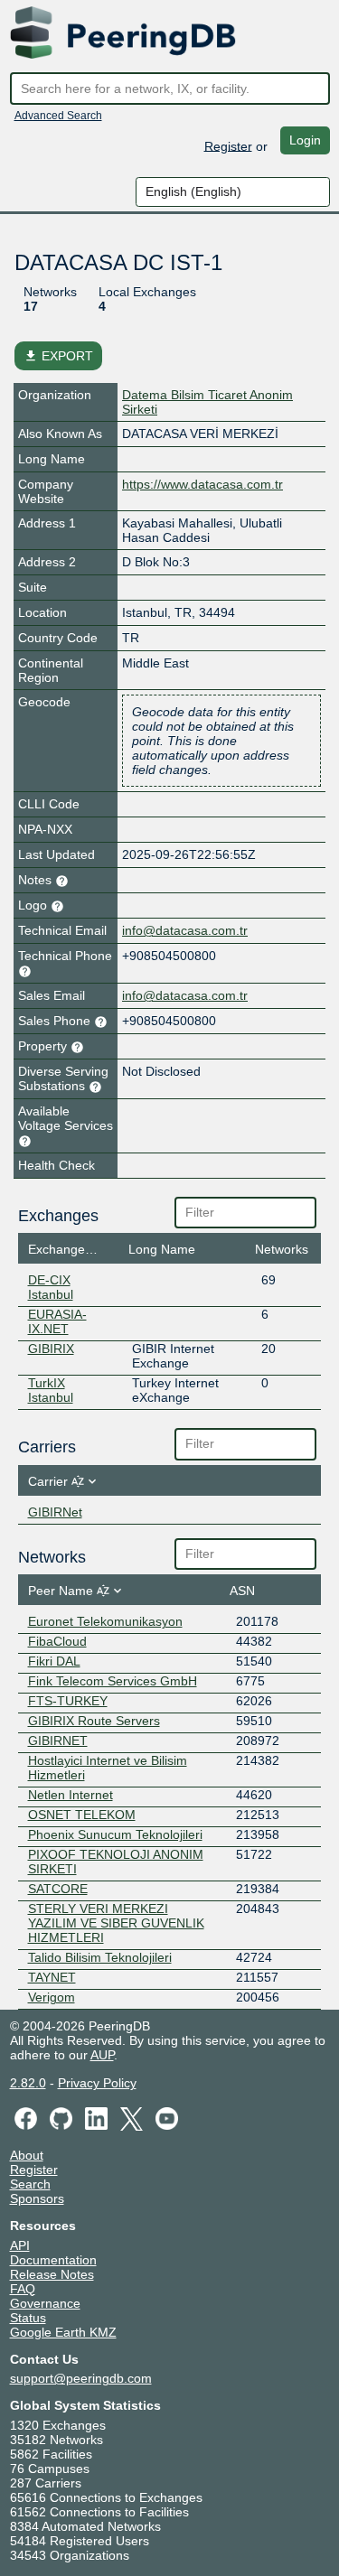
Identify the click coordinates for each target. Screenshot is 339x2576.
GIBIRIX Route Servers (94, 1721)
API (20, 2245)
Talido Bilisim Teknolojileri (100, 1957)
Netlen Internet (71, 1795)
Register (228, 145)
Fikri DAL (54, 1661)
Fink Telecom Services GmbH (113, 1681)
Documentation (53, 2260)
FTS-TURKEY (68, 1701)
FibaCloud (57, 1641)
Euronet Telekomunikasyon (105, 1621)
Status (28, 2318)
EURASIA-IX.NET (57, 1321)
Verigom (52, 1997)
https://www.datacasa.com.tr (202, 484)
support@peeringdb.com (81, 2378)
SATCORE (58, 1889)
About (27, 2155)
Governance (45, 2303)
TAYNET (52, 1977)
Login (305, 140)
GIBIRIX (51, 1349)
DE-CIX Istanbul (51, 1287)
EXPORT (58, 356)
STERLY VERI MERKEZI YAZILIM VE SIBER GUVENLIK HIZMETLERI (116, 1923)
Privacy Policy (97, 2083)
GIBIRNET (58, 1741)
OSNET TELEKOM (82, 1815)
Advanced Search (58, 116)
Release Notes (52, 2274)
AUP (102, 2055)
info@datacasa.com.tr (185, 930)
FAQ (23, 2289)
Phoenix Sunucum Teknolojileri (115, 1834)
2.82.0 (28, 2083)
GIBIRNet (55, 1512)
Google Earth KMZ (63, 2332)
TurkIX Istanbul (51, 1390)
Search (30, 2184)
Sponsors (37, 2198)
